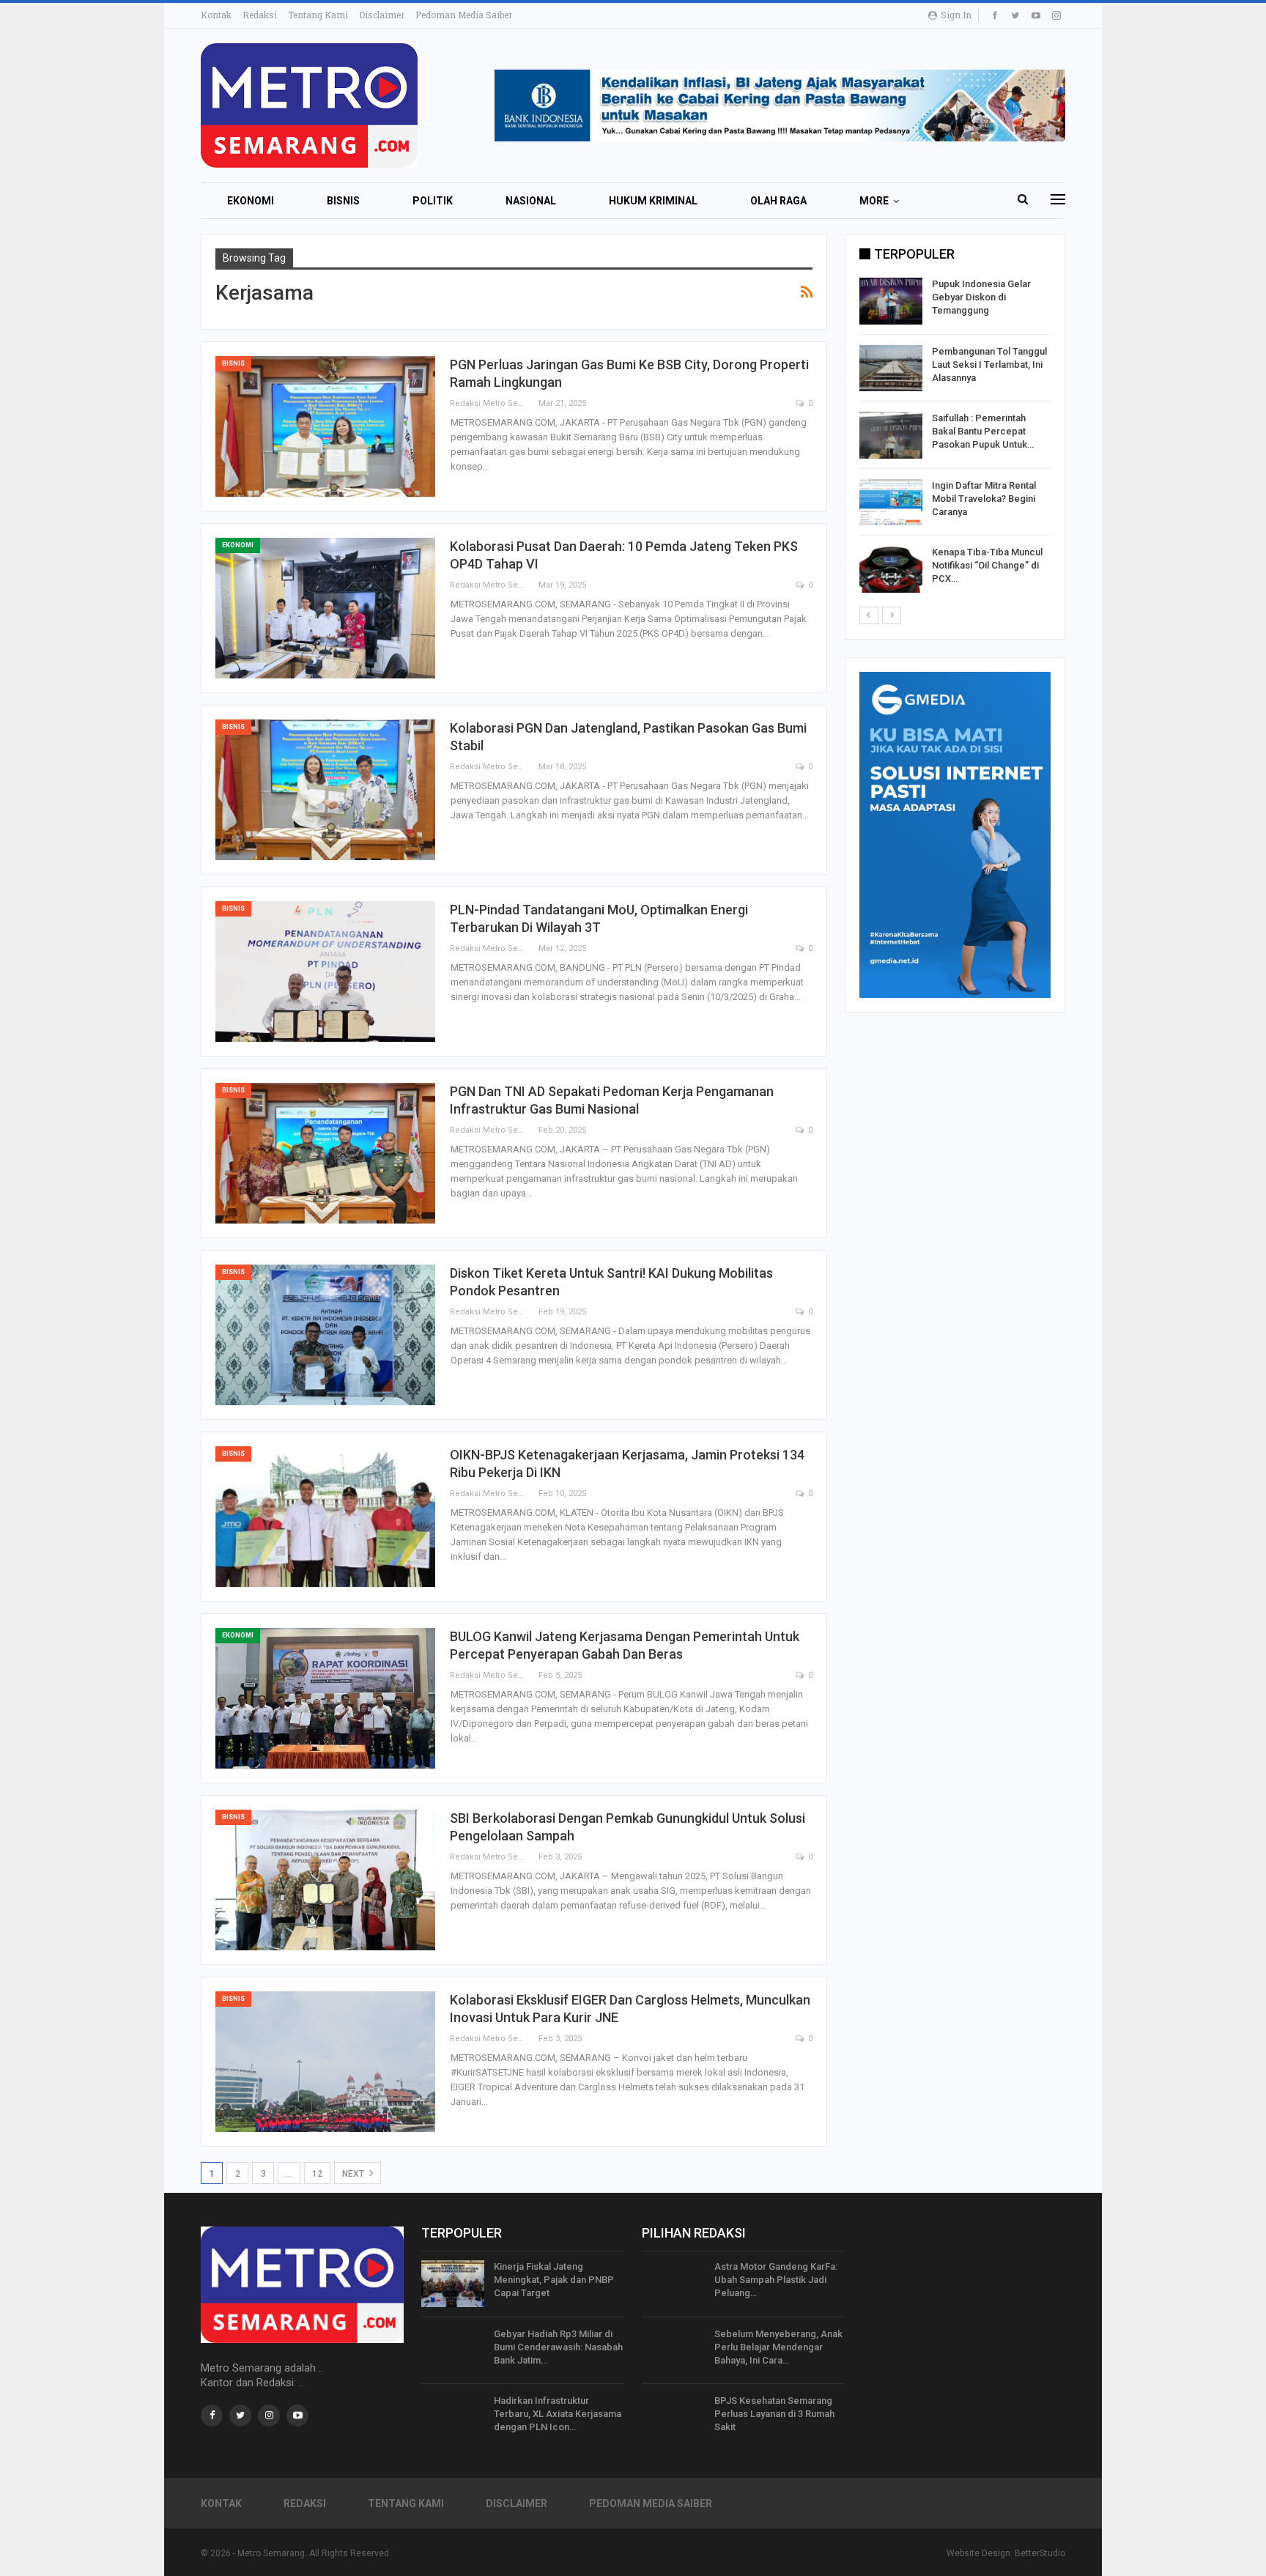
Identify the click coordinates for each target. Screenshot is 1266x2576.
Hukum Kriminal (653, 201)
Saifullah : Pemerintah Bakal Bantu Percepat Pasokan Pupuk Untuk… (983, 431)
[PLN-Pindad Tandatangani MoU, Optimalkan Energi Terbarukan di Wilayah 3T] (325, 971)
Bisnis (343, 201)
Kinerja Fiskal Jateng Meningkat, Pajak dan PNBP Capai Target (554, 2280)
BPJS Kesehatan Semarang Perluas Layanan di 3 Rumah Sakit (774, 2414)
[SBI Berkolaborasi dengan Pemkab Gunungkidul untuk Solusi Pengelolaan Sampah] (325, 1880)
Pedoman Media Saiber (464, 15)
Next (354, 2174)
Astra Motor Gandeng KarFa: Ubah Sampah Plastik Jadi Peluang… (776, 2280)
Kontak (216, 15)
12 (317, 2174)
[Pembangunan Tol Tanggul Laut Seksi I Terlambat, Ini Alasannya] (891, 369)
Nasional (531, 201)
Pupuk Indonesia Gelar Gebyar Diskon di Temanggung (981, 297)
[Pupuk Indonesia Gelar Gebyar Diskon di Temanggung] (891, 301)
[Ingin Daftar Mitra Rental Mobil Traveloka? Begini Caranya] (891, 503)
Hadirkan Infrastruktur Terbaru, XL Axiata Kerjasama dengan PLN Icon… (558, 2414)
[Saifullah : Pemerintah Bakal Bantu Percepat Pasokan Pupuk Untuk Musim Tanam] (891, 435)
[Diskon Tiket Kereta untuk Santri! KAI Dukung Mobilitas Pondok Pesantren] (325, 1335)
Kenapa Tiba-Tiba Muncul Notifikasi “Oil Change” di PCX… (987, 565)
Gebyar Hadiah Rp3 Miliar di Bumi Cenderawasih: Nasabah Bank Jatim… (558, 2347)
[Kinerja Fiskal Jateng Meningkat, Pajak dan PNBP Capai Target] (453, 2284)
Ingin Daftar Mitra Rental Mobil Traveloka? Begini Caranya (984, 499)
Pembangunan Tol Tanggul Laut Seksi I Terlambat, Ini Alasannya (989, 364)
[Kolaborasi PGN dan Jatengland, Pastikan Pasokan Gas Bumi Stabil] (325, 790)
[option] (955, 438)
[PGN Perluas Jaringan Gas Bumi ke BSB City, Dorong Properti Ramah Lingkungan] (325, 426)
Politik (433, 201)
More (874, 201)
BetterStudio (1040, 2553)
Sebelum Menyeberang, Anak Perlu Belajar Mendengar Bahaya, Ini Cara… (778, 2347)
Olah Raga (778, 201)
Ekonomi (251, 201)
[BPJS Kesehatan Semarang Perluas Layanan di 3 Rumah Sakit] (673, 2418)
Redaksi (260, 15)
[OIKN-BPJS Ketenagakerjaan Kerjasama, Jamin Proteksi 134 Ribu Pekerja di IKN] (325, 1517)
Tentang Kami (318, 15)
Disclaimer (382, 15)
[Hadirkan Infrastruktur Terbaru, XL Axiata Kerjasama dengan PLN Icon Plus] (453, 2418)
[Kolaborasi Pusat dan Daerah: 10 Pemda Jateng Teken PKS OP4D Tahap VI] (325, 608)
